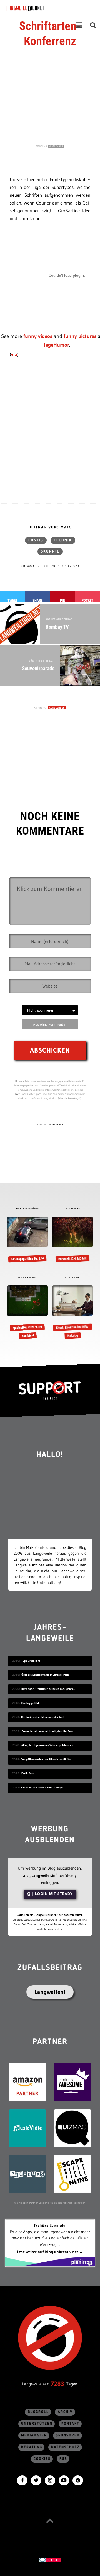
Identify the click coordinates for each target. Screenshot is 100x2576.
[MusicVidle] (27, 2128)
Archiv (65, 2412)
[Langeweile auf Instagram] (50, 2480)
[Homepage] (41, 8)
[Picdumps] (27, 2174)
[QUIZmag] (72, 2128)
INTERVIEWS (73, 1209)
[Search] (93, 25)
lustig (36, 540)
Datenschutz (65, 2447)
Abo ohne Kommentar (50, 1024)
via (14, 354)
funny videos (38, 336)
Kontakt (70, 2424)
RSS (63, 2459)
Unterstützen (37, 2424)
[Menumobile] (79, 25)
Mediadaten (34, 2435)
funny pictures (80, 336)
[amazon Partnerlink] (27, 2082)
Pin (63, 600)
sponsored (68, 2435)
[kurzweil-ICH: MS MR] (72, 1240)
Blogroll (38, 2412)
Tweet (12, 600)
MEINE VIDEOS (27, 1278)
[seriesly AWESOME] (72, 2082)
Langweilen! (50, 1992)
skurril (50, 551)
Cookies (42, 2459)
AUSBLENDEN (56, 146)
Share (37, 600)
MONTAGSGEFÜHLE (28, 1209)
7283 (57, 2384)
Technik (63, 540)
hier (17, 1094)
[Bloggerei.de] (50, 2559)
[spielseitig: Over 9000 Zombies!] (27, 1313)
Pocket (87, 600)
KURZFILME (72, 1278)
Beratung (32, 2447)
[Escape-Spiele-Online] (72, 2174)
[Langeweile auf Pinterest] (78, 2480)
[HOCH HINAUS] (50, 2521)
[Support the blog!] (50, 1391)
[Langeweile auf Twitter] (36, 2480)
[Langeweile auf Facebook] (22, 2480)
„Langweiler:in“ (43, 1875)
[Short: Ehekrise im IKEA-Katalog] (72, 1313)
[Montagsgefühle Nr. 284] (27, 1240)
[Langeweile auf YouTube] (64, 2480)
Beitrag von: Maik (50, 527)
